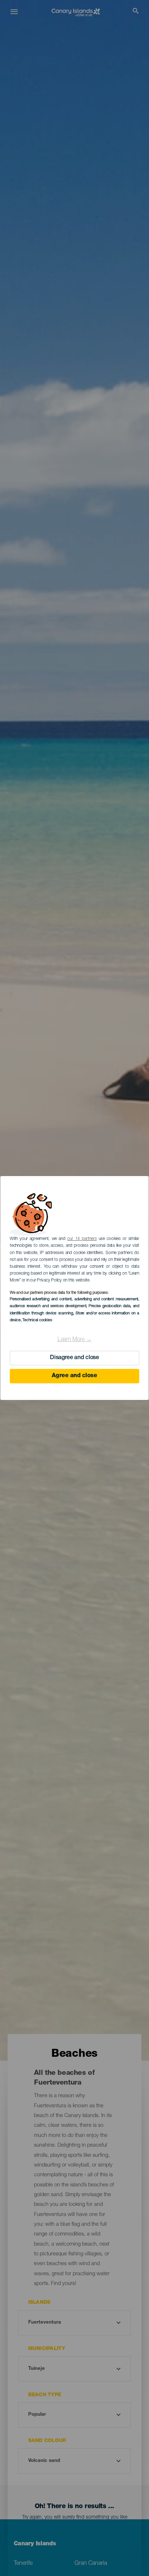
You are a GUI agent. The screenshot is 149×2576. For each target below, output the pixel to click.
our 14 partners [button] (82, 1239)
